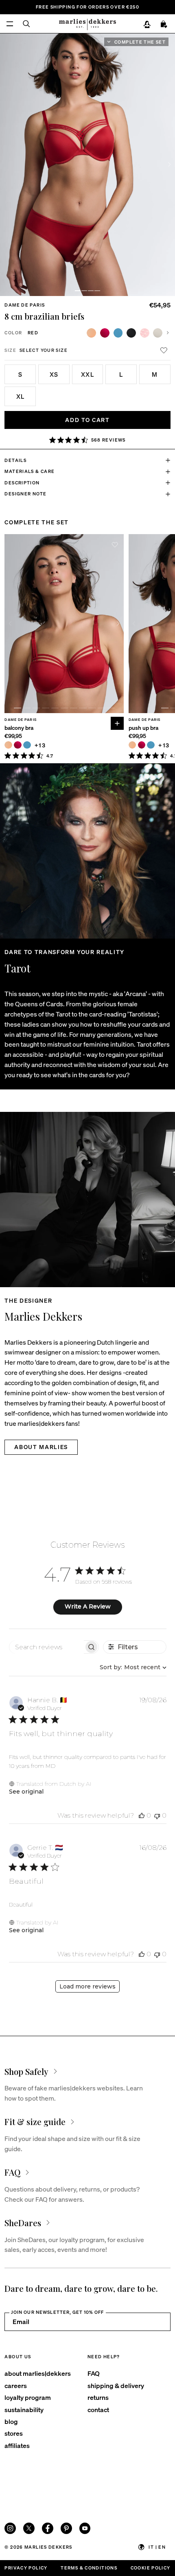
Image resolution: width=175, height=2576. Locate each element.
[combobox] (131, 1667)
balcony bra (19, 728)
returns (98, 2397)
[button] (78, 291)
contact (98, 2409)
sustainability (24, 2409)
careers (16, 2385)
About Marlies (41, 1447)
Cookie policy (151, 2568)
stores (14, 2433)
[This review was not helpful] (157, 1815)
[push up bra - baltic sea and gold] (151, 745)
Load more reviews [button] (87, 1986)
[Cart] (164, 24)
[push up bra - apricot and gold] (132, 745)
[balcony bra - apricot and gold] (8, 745)
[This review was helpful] (142, 1815)
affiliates (17, 2445)
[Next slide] (169, 165)
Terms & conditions (89, 2568)
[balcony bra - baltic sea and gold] (27, 745)
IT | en (157, 2547)
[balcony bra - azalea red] (17, 745)
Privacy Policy (26, 2568)
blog (11, 2421)
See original (26, 1792)
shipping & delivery (116, 2385)
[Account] (147, 24)
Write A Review (88, 1606)
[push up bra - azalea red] (142, 745)
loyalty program (28, 2397)
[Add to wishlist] (164, 350)
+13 (40, 745)
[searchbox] (47, 1647)
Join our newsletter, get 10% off (57, 2312)
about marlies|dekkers (38, 2373)
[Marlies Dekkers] (87, 1200)
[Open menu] (10, 24)
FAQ (94, 2373)
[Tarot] (87, 851)
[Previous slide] (10, 623)
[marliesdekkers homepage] (87, 24)
